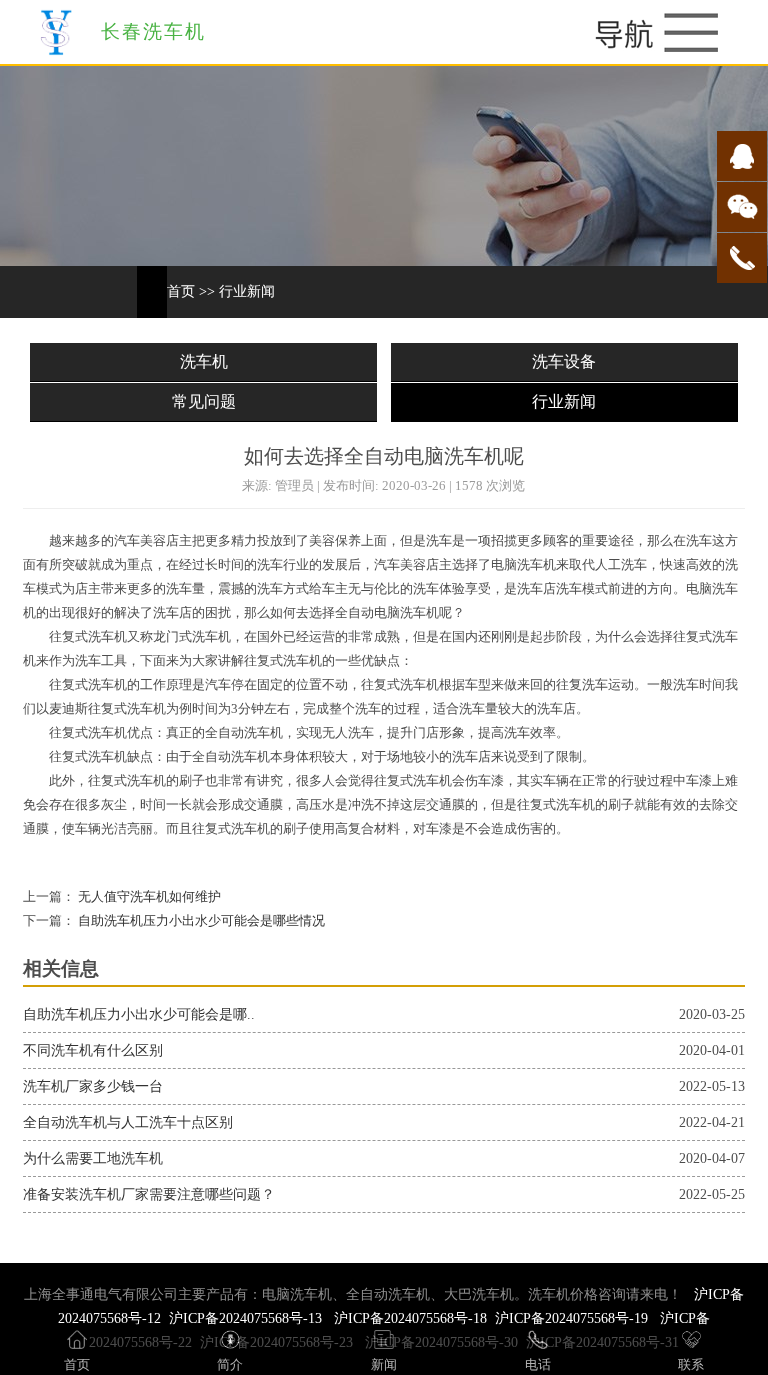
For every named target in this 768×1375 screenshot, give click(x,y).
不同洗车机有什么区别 (93, 1050)
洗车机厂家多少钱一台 (93, 1086)
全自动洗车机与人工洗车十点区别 (128, 1122)
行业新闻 (247, 291)
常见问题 (204, 401)
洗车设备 (564, 361)
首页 (181, 291)
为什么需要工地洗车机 (93, 1158)
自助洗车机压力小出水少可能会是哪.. (139, 1014)
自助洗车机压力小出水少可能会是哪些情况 (200, 921)
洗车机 (204, 361)
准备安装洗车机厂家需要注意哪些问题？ (149, 1194)
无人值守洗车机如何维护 (148, 897)
